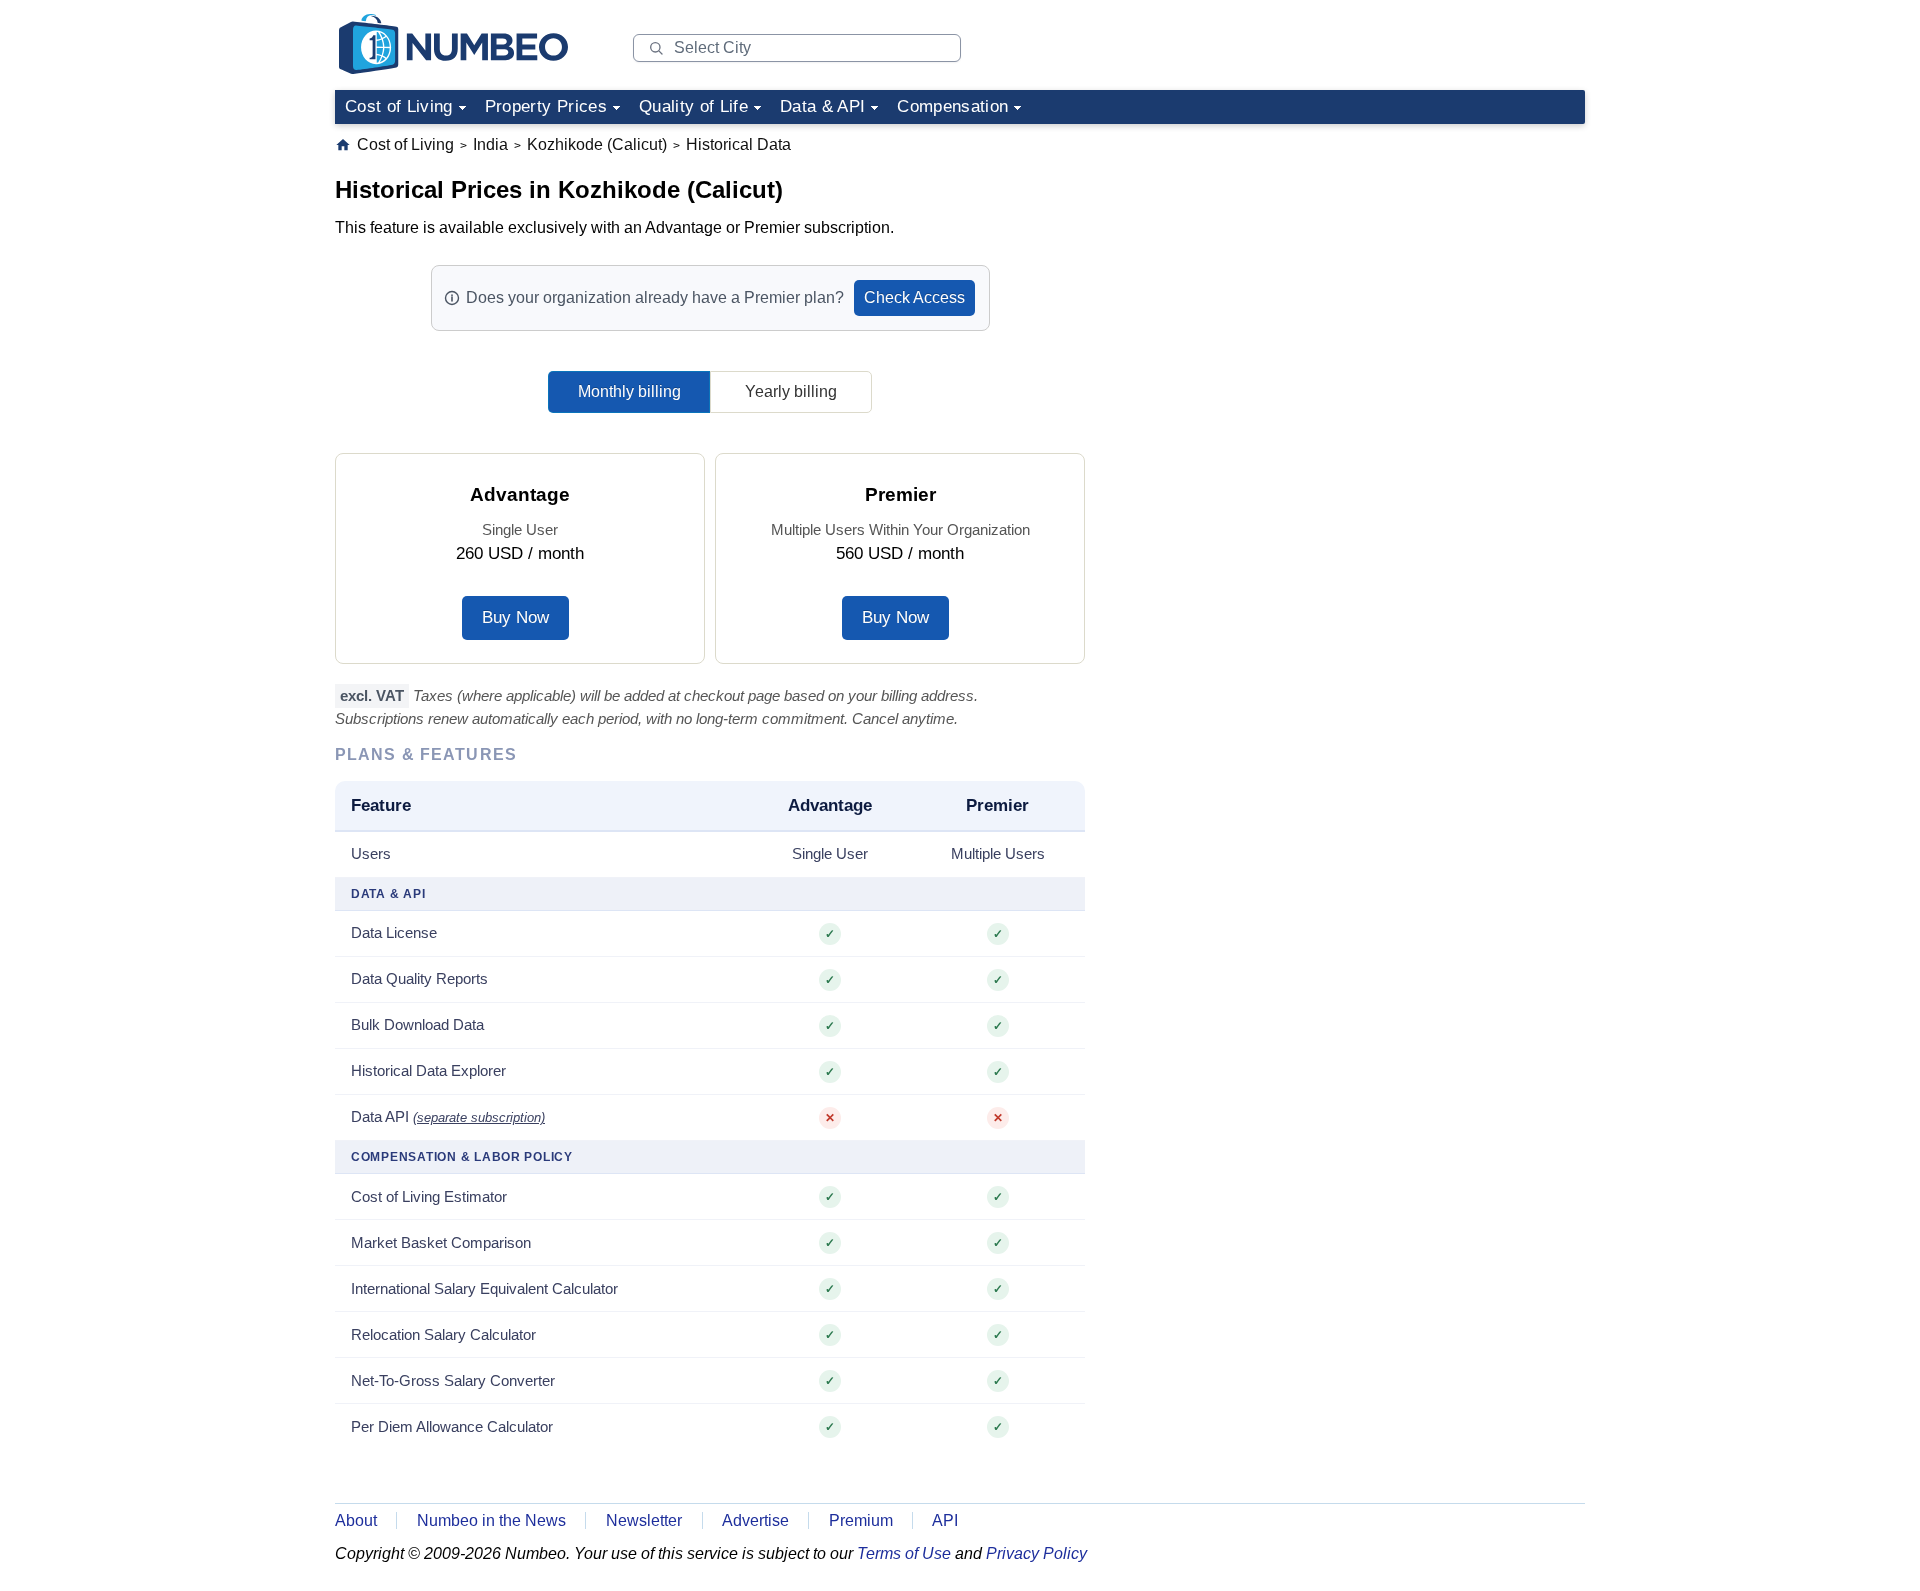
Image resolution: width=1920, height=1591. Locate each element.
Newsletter (644, 1520)
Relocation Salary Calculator (443, 1334)
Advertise (755, 1520)
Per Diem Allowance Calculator (452, 1426)
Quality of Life (693, 106)
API (945, 1520)
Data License (394, 932)
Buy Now (515, 617)
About (356, 1520)
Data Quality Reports (419, 978)
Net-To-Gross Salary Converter (453, 1380)
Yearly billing (791, 391)
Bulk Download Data (417, 1024)
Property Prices (546, 106)
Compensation (952, 106)
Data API (448, 1116)
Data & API (822, 106)
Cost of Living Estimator (429, 1196)
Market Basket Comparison (441, 1242)
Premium (861, 1520)
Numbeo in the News (491, 1520)
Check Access (914, 297)
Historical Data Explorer (428, 1070)
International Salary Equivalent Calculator (484, 1288)
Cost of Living (399, 106)
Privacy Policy (1036, 1553)
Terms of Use (904, 1553)
